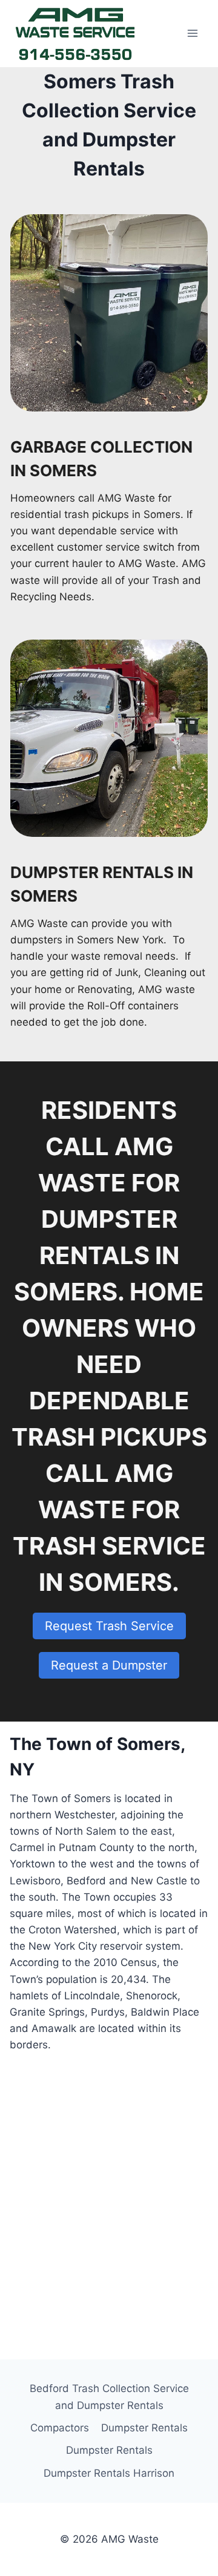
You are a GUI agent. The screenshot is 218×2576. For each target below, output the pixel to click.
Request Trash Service (109, 1626)
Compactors (60, 2428)
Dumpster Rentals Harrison (109, 2473)
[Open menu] (192, 34)
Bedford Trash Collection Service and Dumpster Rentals (109, 2397)
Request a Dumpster (109, 1665)
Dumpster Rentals (144, 2428)
